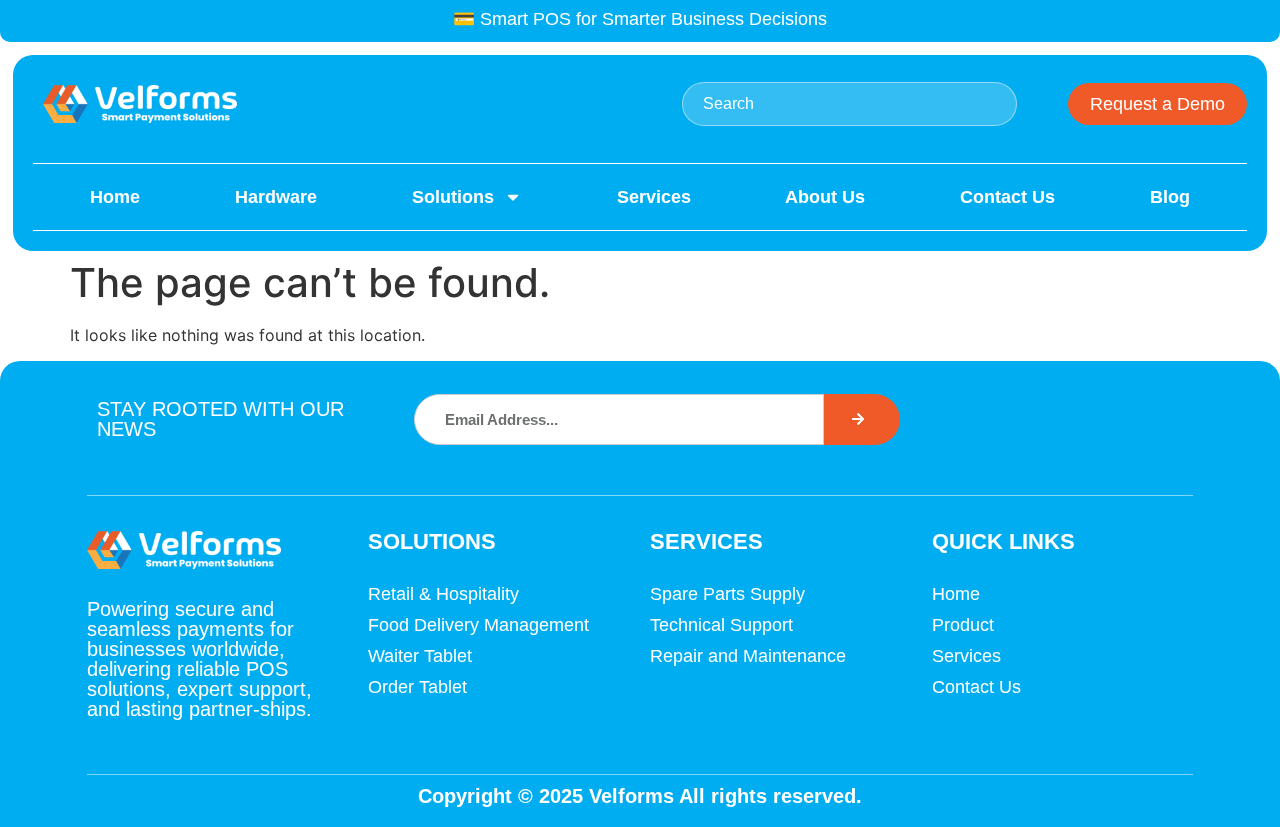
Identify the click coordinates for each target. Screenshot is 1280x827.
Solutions (453, 197)
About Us (825, 197)
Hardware (276, 197)
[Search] (862, 419)
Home (115, 197)
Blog (1170, 197)
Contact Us (1007, 197)
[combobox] (849, 104)
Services (654, 197)
